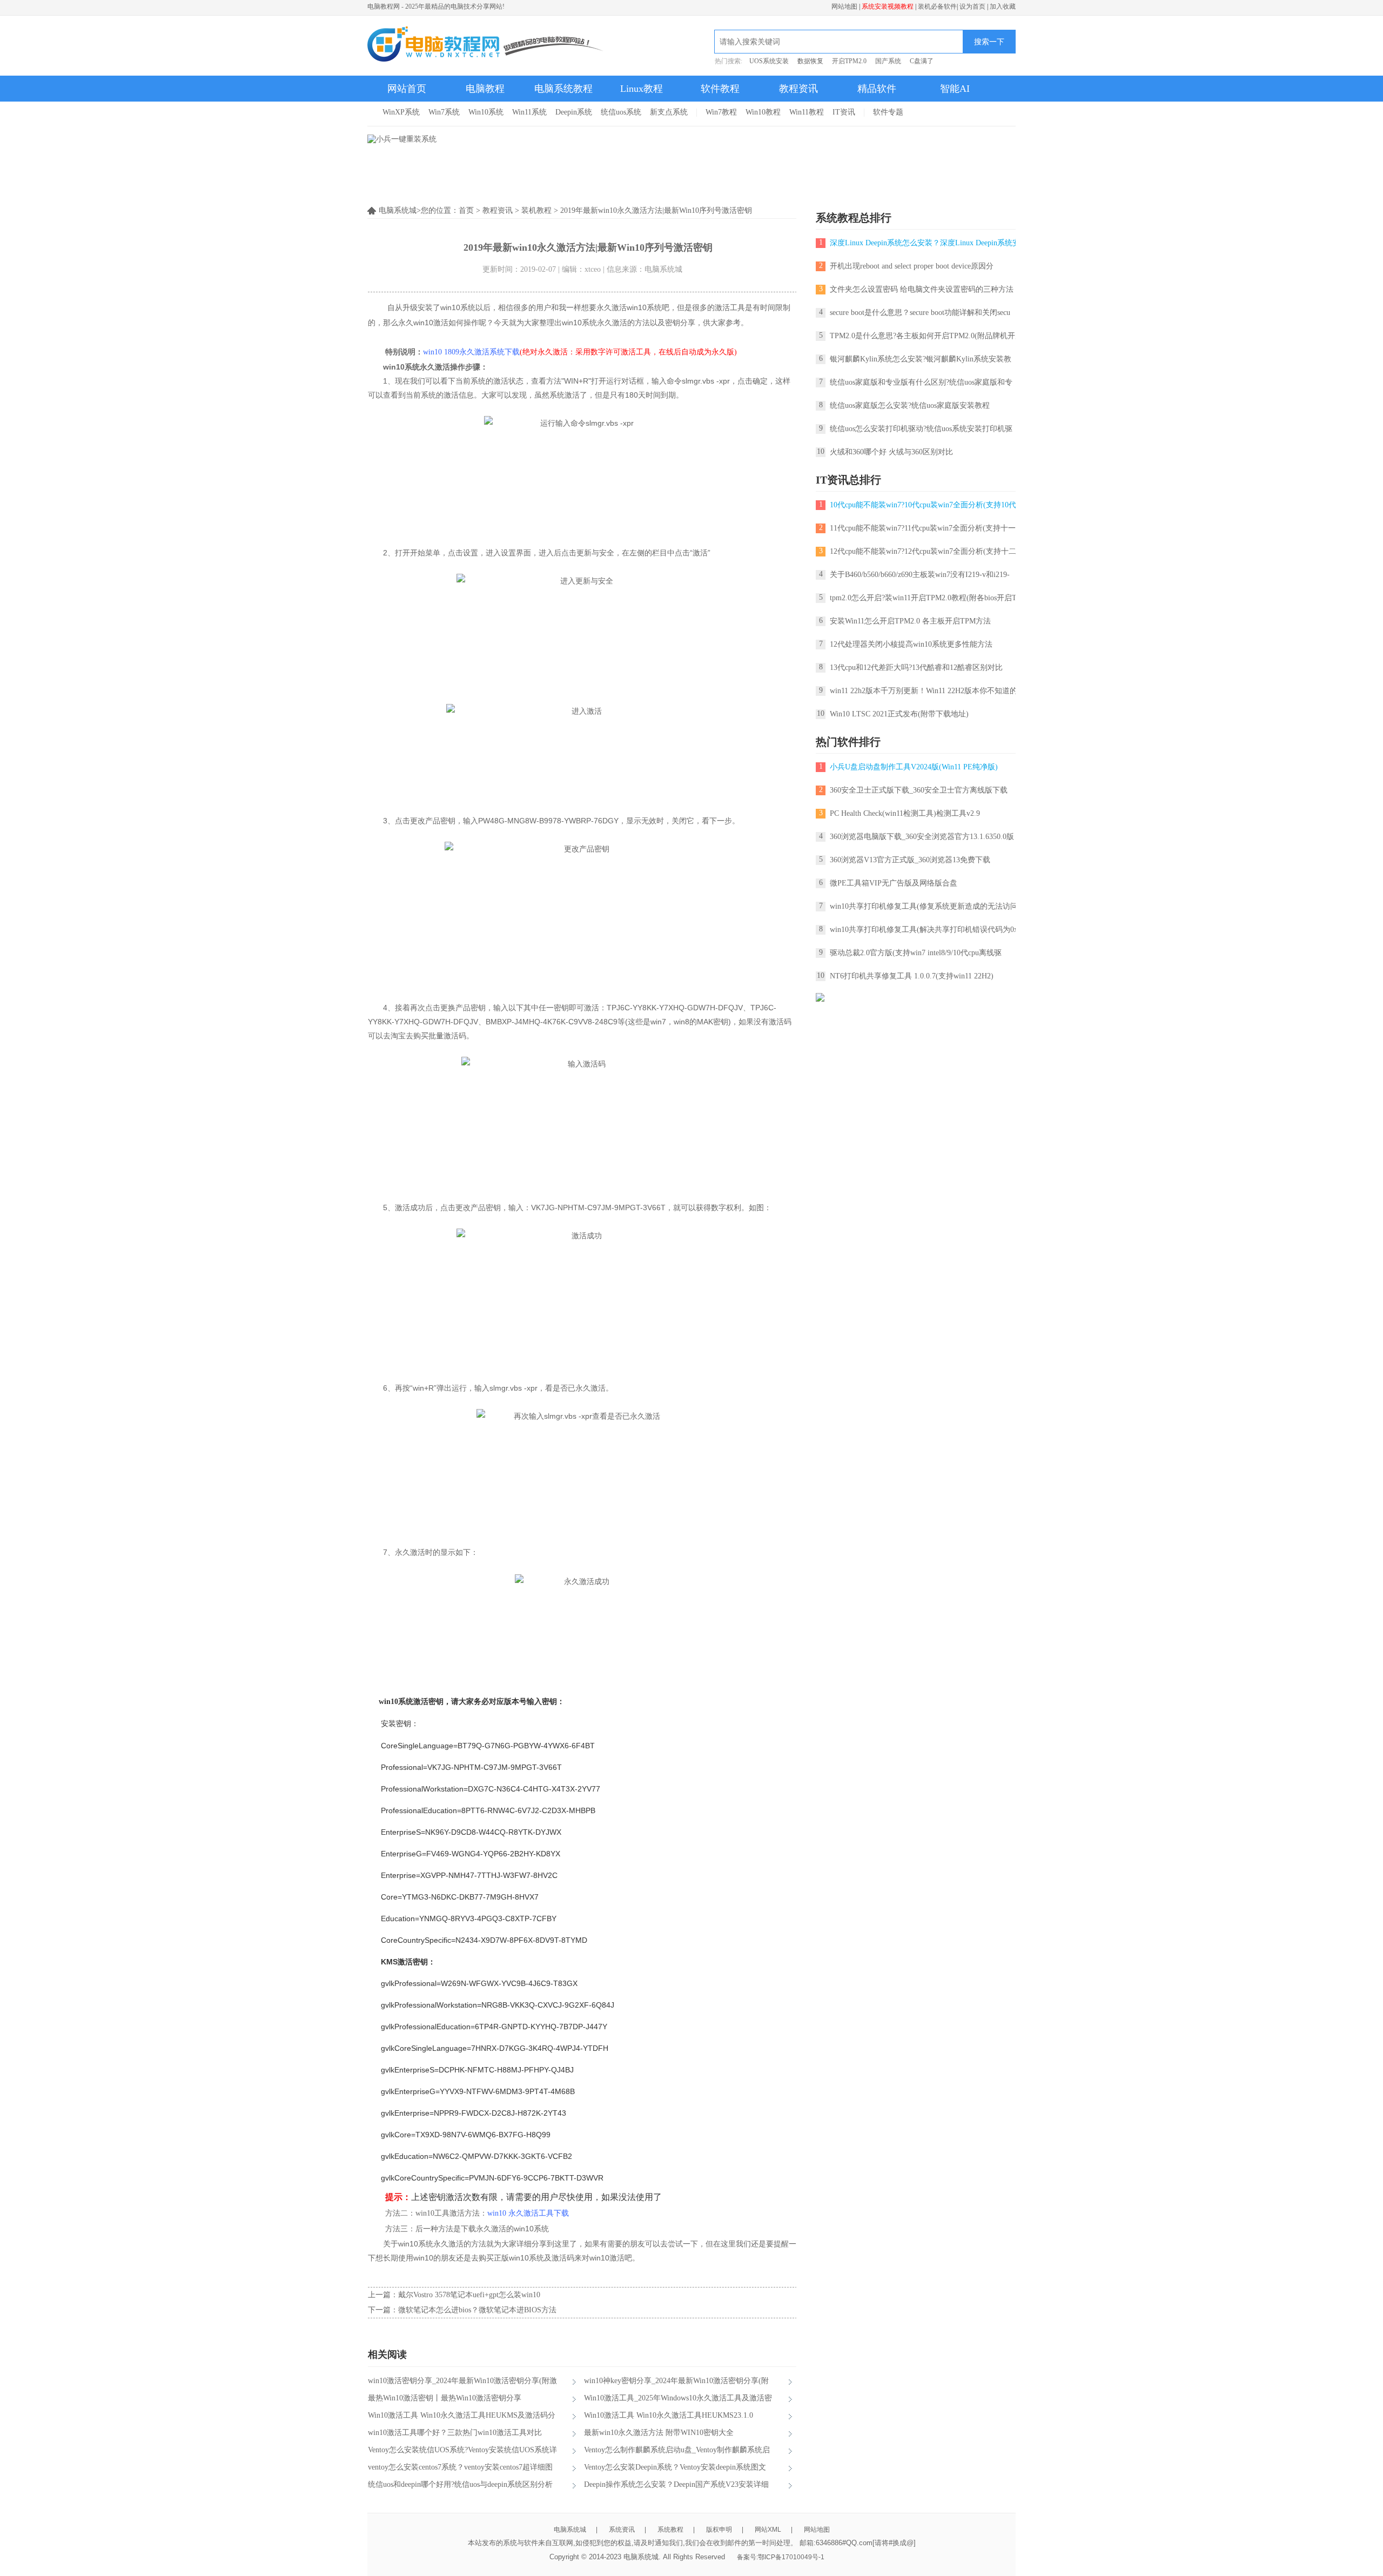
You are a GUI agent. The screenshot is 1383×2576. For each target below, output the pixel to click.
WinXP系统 (401, 112)
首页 (466, 210)
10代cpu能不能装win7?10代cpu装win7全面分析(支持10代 (923, 505)
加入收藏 (1003, 6)
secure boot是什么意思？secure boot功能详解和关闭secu (920, 313)
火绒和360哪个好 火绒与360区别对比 (891, 452)
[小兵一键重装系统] (402, 139)
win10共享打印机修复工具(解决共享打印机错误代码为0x (924, 930)
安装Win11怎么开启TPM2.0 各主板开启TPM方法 (910, 621)
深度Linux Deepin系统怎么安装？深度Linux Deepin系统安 (925, 243)
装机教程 (536, 210)
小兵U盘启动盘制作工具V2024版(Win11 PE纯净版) (914, 767)
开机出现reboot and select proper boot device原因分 (912, 266)
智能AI (955, 89)
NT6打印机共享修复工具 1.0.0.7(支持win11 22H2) (912, 976)
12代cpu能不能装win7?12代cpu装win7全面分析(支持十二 (923, 551)
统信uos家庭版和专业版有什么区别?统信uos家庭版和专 (921, 382)
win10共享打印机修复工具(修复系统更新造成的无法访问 (924, 906)
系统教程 (670, 2530)
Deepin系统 (574, 112)
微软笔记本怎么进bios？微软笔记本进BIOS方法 (477, 2310)
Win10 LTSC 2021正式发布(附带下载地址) (899, 714)
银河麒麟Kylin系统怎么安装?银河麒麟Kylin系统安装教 (921, 359)
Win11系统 (529, 112)
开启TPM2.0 (849, 61)
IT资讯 (844, 112)
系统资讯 (622, 2530)
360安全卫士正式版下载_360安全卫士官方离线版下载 (919, 790)
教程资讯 (798, 89)
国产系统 (888, 61)
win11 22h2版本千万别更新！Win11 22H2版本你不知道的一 (927, 691)
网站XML (768, 2530)
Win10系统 (486, 112)
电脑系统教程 (563, 89)
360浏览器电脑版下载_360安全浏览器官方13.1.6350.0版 (922, 837)
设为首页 (972, 6)
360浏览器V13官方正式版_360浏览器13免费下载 (910, 860)
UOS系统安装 (769, 61)
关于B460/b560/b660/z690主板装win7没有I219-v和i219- (920, 575)
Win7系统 (444, 112)
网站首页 (407, 89)
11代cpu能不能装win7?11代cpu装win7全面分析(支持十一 (923, 528)
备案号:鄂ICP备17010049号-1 (781, 2557)
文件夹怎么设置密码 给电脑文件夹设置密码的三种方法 (922, 289)
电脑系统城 (570, 2530)
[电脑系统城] (486, 45)
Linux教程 (642, 89)
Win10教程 (763, 112)
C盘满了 (922, 61)
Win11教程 (807, 112)
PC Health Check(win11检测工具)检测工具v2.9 (905, 813)
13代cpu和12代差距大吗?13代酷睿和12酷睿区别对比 (916, 668)
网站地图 (844, 6)
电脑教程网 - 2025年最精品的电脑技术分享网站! (436, 6)
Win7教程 (721, 112)
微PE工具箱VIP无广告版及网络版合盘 (894, 883)
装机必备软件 (937, 6)
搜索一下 (989, 42)
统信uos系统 (621, 112)
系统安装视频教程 (888, 6)
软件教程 (720, 89)
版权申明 (719, 2530)
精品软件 (877, 89)
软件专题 (888, 112)
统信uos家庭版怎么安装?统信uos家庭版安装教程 (910, 405)
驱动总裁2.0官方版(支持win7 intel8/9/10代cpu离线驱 (916, 953)
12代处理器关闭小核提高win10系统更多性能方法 (911, 644)
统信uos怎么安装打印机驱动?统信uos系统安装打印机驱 (921, 429)
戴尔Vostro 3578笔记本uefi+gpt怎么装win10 (469, 2295)
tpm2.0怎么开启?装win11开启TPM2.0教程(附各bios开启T (923, 598)
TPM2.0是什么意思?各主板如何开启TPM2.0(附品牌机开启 (926, 336)
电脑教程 (485, 89)
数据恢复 (810, 61)
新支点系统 (669, 112)
